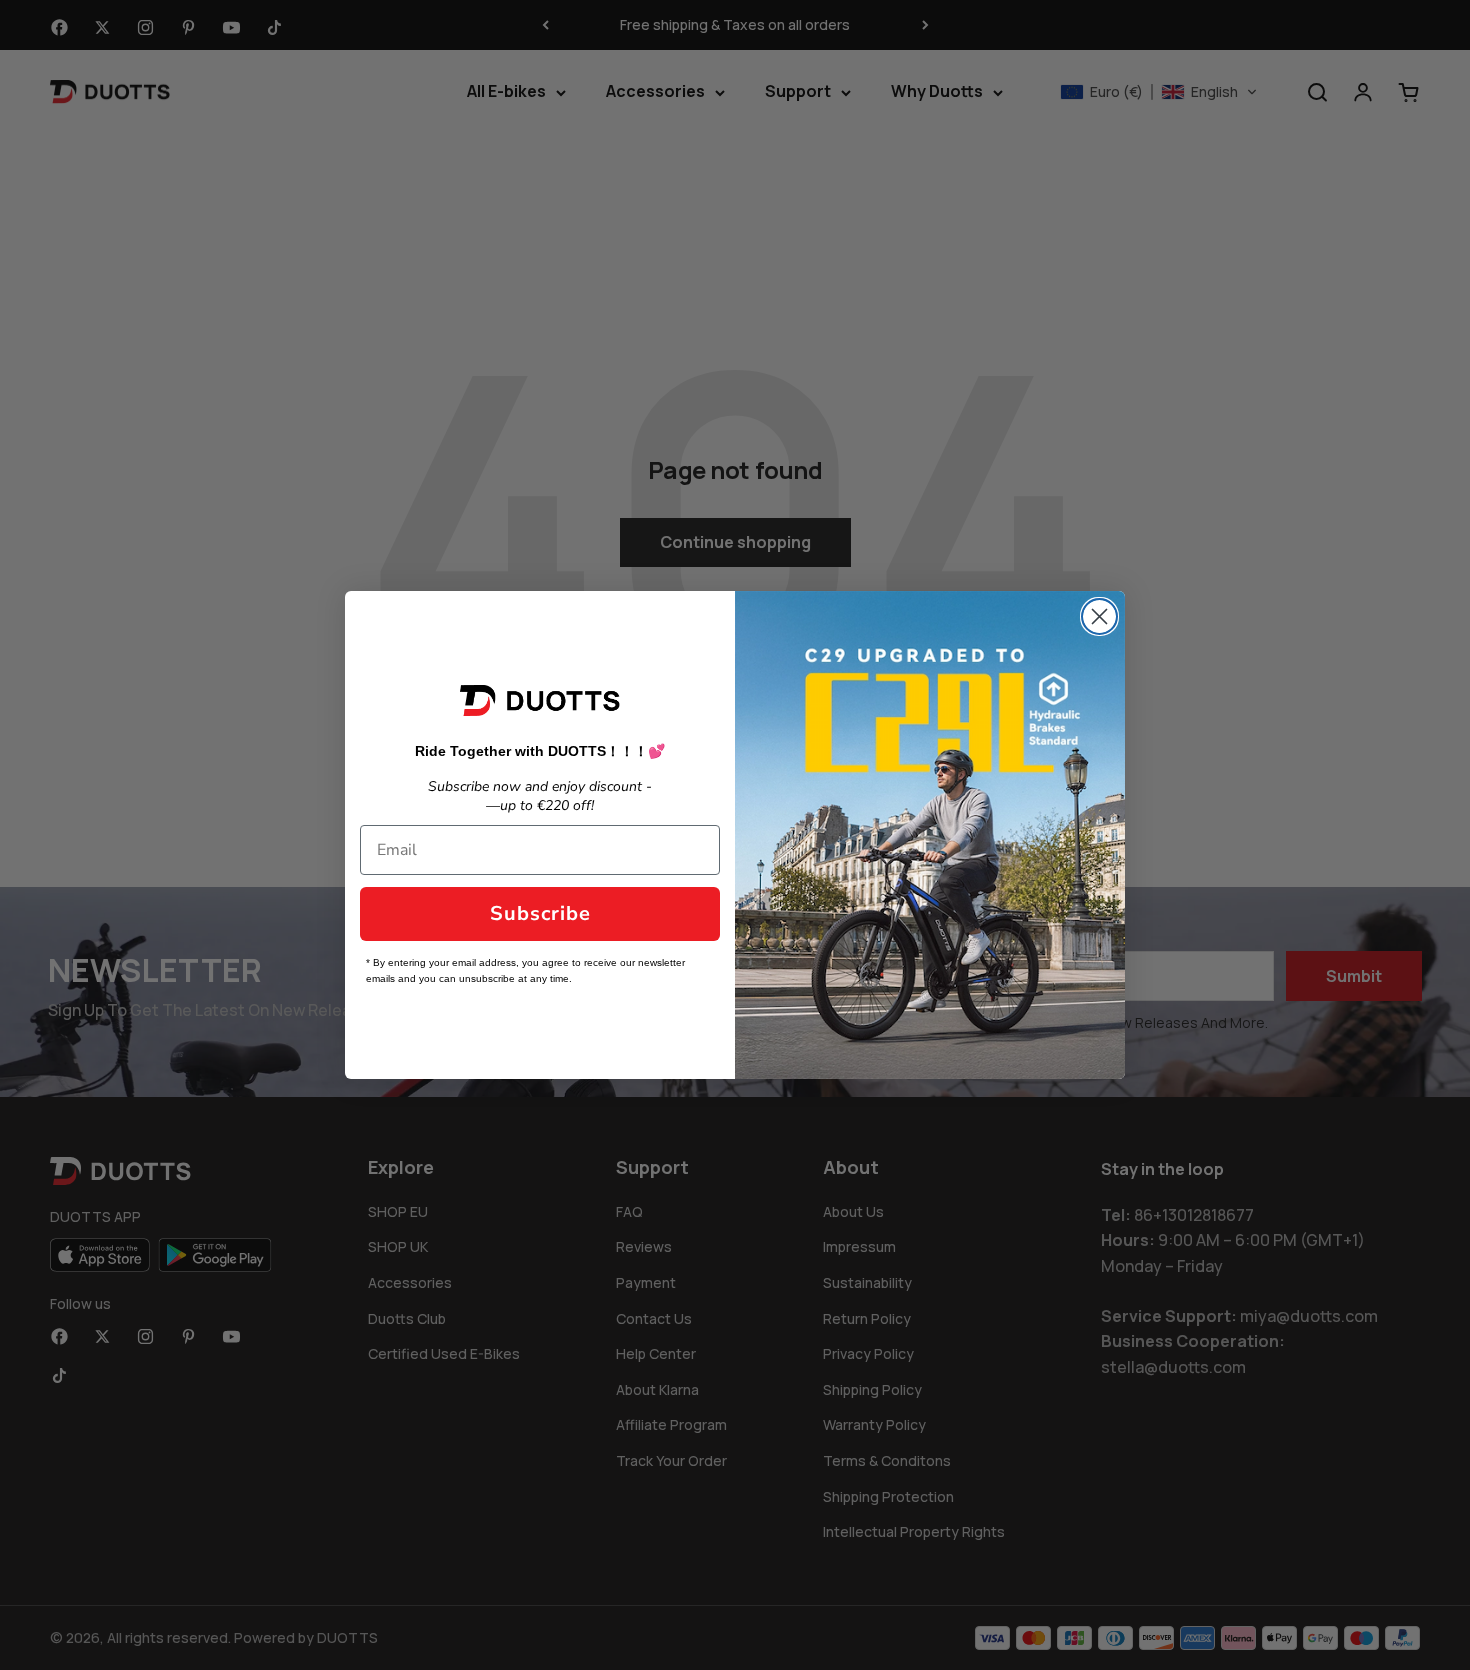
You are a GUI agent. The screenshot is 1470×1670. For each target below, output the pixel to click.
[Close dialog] (1099, 616)
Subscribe (540, 913)
